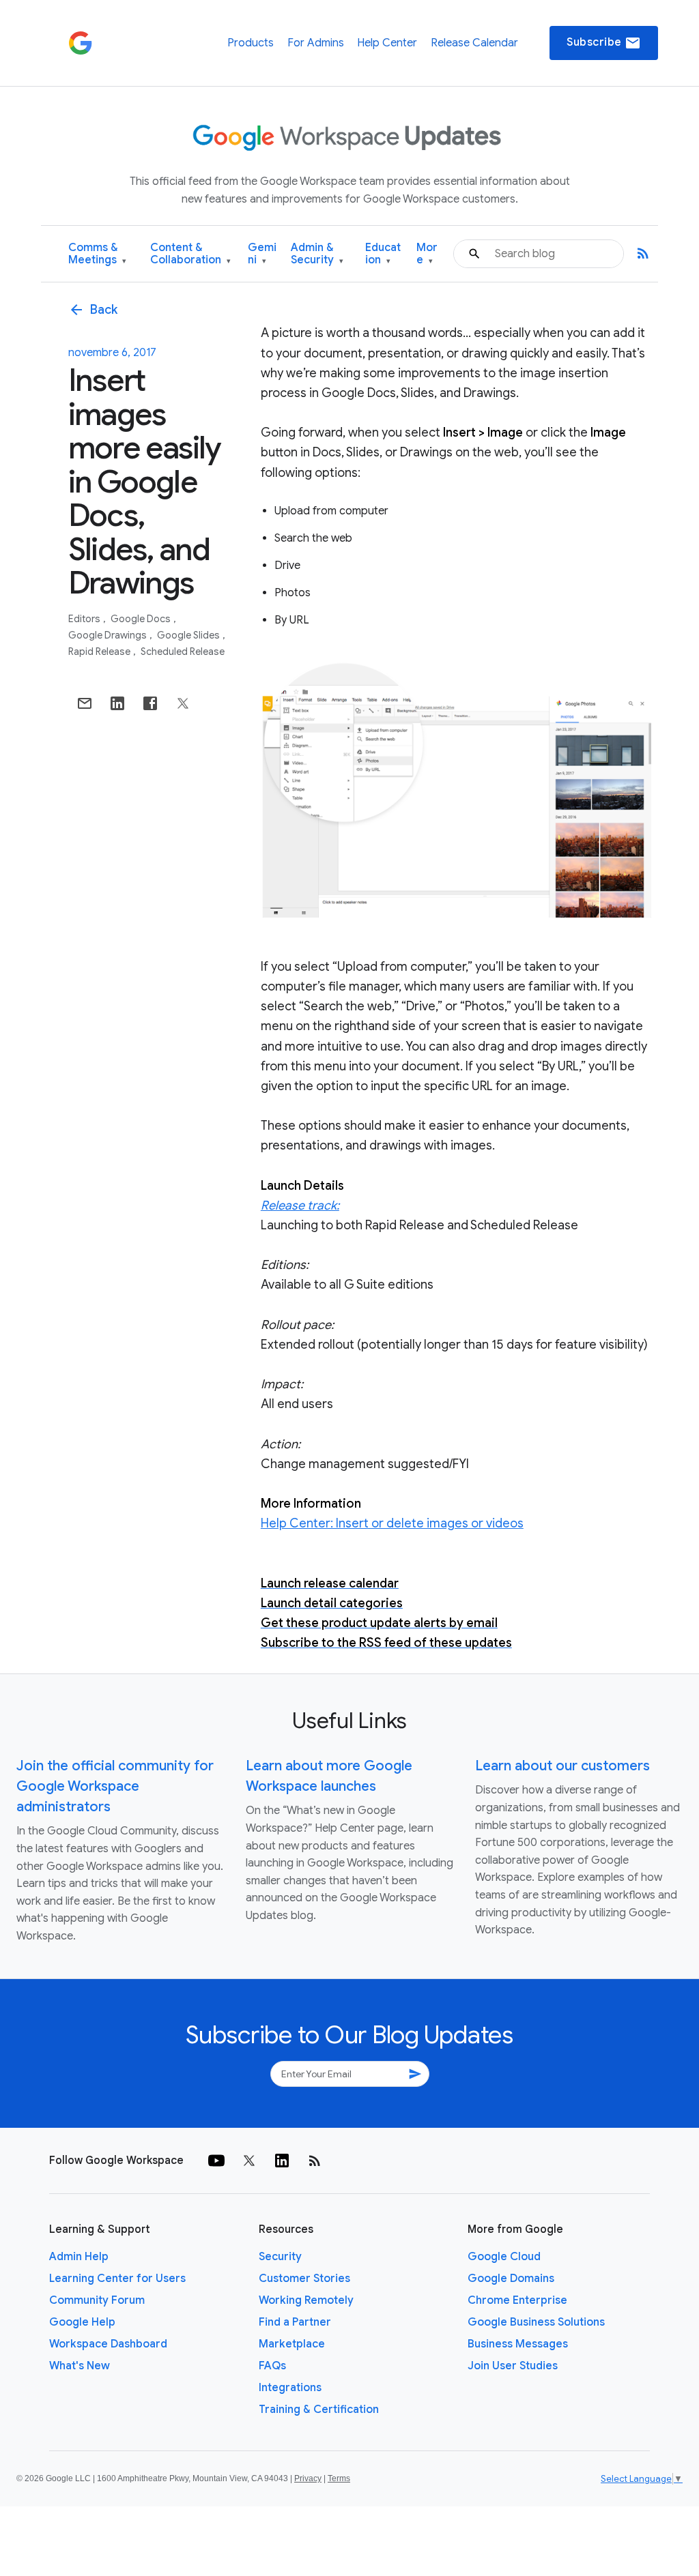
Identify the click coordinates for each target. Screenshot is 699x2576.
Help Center (387, 43)
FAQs (272, 2366)
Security (280, 2257)
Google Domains (511, 2279)
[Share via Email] (85, 703)
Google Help (82, 2322)
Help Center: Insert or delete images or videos (392, 1523)
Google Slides (189, 635)
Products (251, 43)
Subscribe (604, 43)
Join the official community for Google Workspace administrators (115, 1786)
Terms (339, 2478)
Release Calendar (474, 43)
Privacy (308, 2478)
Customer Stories (304, 2279)
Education (383, 254)
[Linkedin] (282, 2161)
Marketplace (292, 2344)
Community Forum (97, 2300)
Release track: (300, 1205)
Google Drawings (109, 635)
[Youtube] (216, 2161)
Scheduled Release (183, 652)
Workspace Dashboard (108, 2344)
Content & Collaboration (190, 254)
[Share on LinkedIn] (117, 703)
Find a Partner (295, 2322)
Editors (85, 619)
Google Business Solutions (536, 2322)
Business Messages (518, 2344)
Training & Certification (319, 2410)
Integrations (290, 2388)
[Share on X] (183, 703)
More (427, 254)
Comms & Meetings (97, 254)
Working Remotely (306, 2300)
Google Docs (142, 619)
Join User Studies (513, 2366)
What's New (80, 2366)
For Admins (316, 43)
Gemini (262, 254)
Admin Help (79, 2257)
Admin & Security (317, 254)
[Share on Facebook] (150, 703)
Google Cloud (504, 2257)
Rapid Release (100, 652)
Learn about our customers (562, 1766)
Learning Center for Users (117, 2279)
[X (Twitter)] (249, 2161)
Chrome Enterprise (517, 2300)
